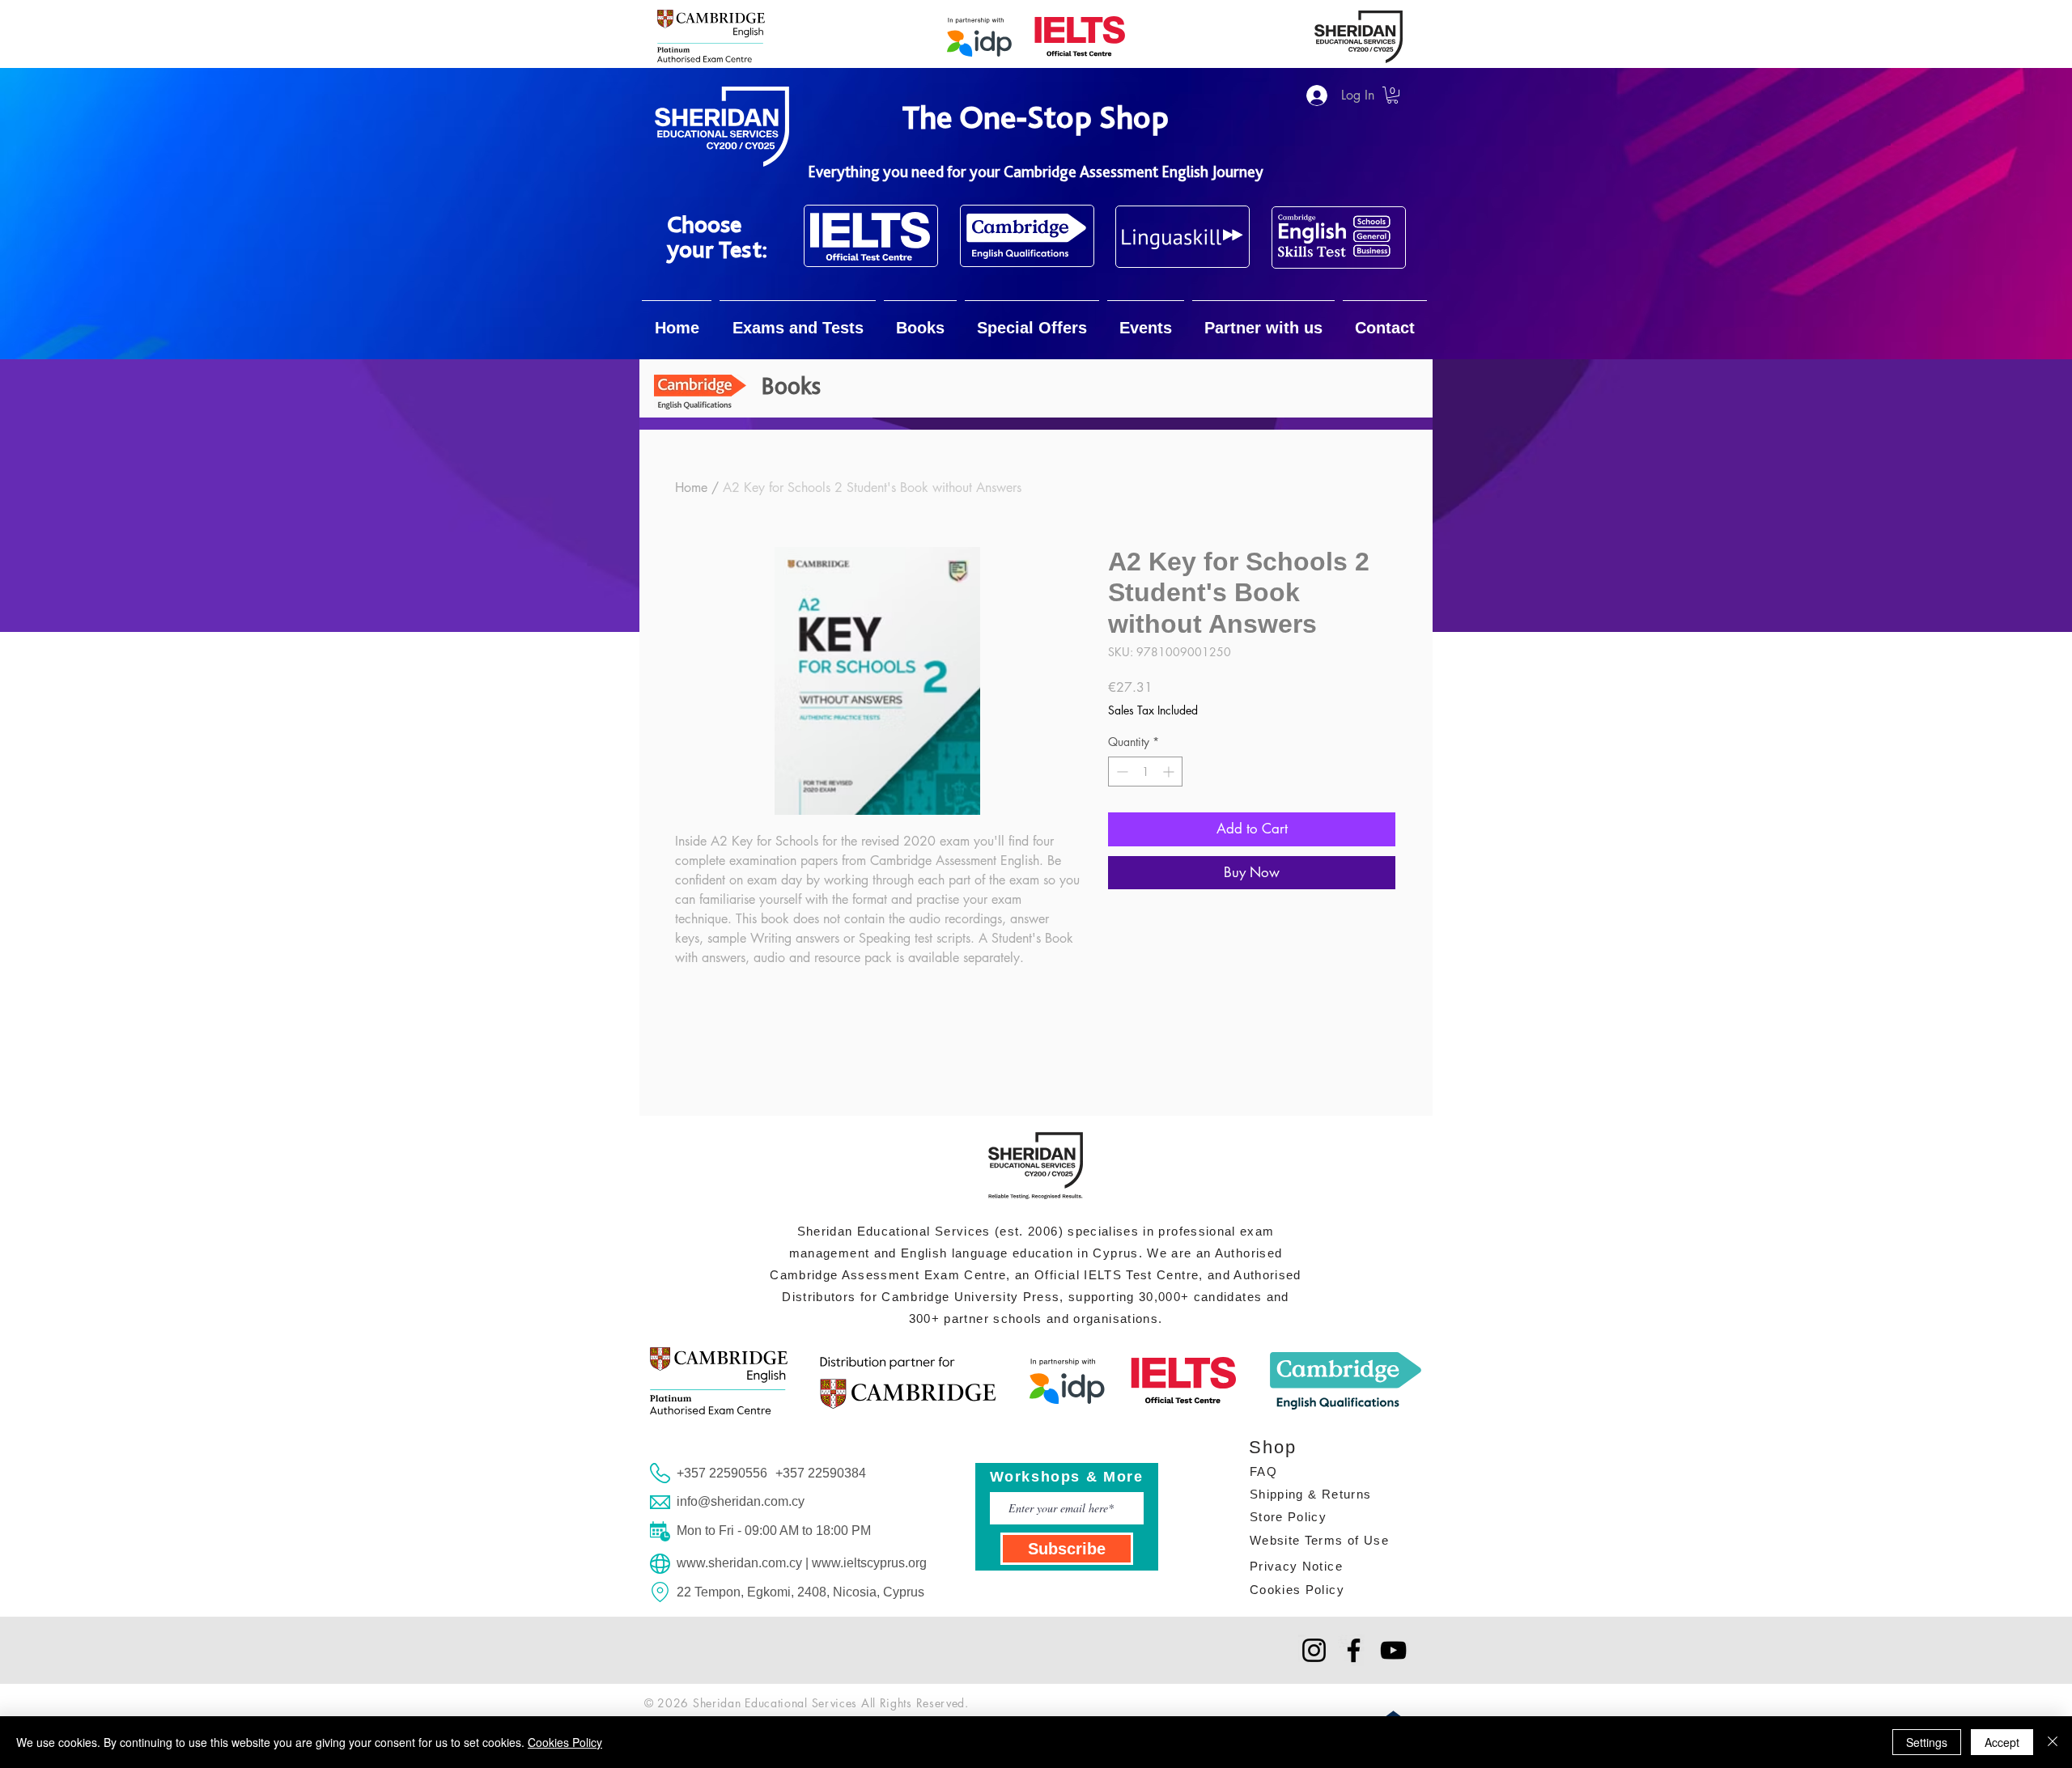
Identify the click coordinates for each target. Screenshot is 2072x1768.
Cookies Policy (565, 1742)
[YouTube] (1393, 1650)
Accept (2002, 1742)
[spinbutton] (1145, 772)
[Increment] (1170, 772)
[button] (1393, 95)
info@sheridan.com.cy (741, 1501)
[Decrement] (1121, 772)
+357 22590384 (821, 1473)
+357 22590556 (722, 1473)
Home (691, 488)
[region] (871, 236)
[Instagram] (1314, 1650)
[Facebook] (1354, 1650)
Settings (1927, 1742)
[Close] (2053, 1742)
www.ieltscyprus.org (869, 1563)
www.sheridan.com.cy (739, 1563)
